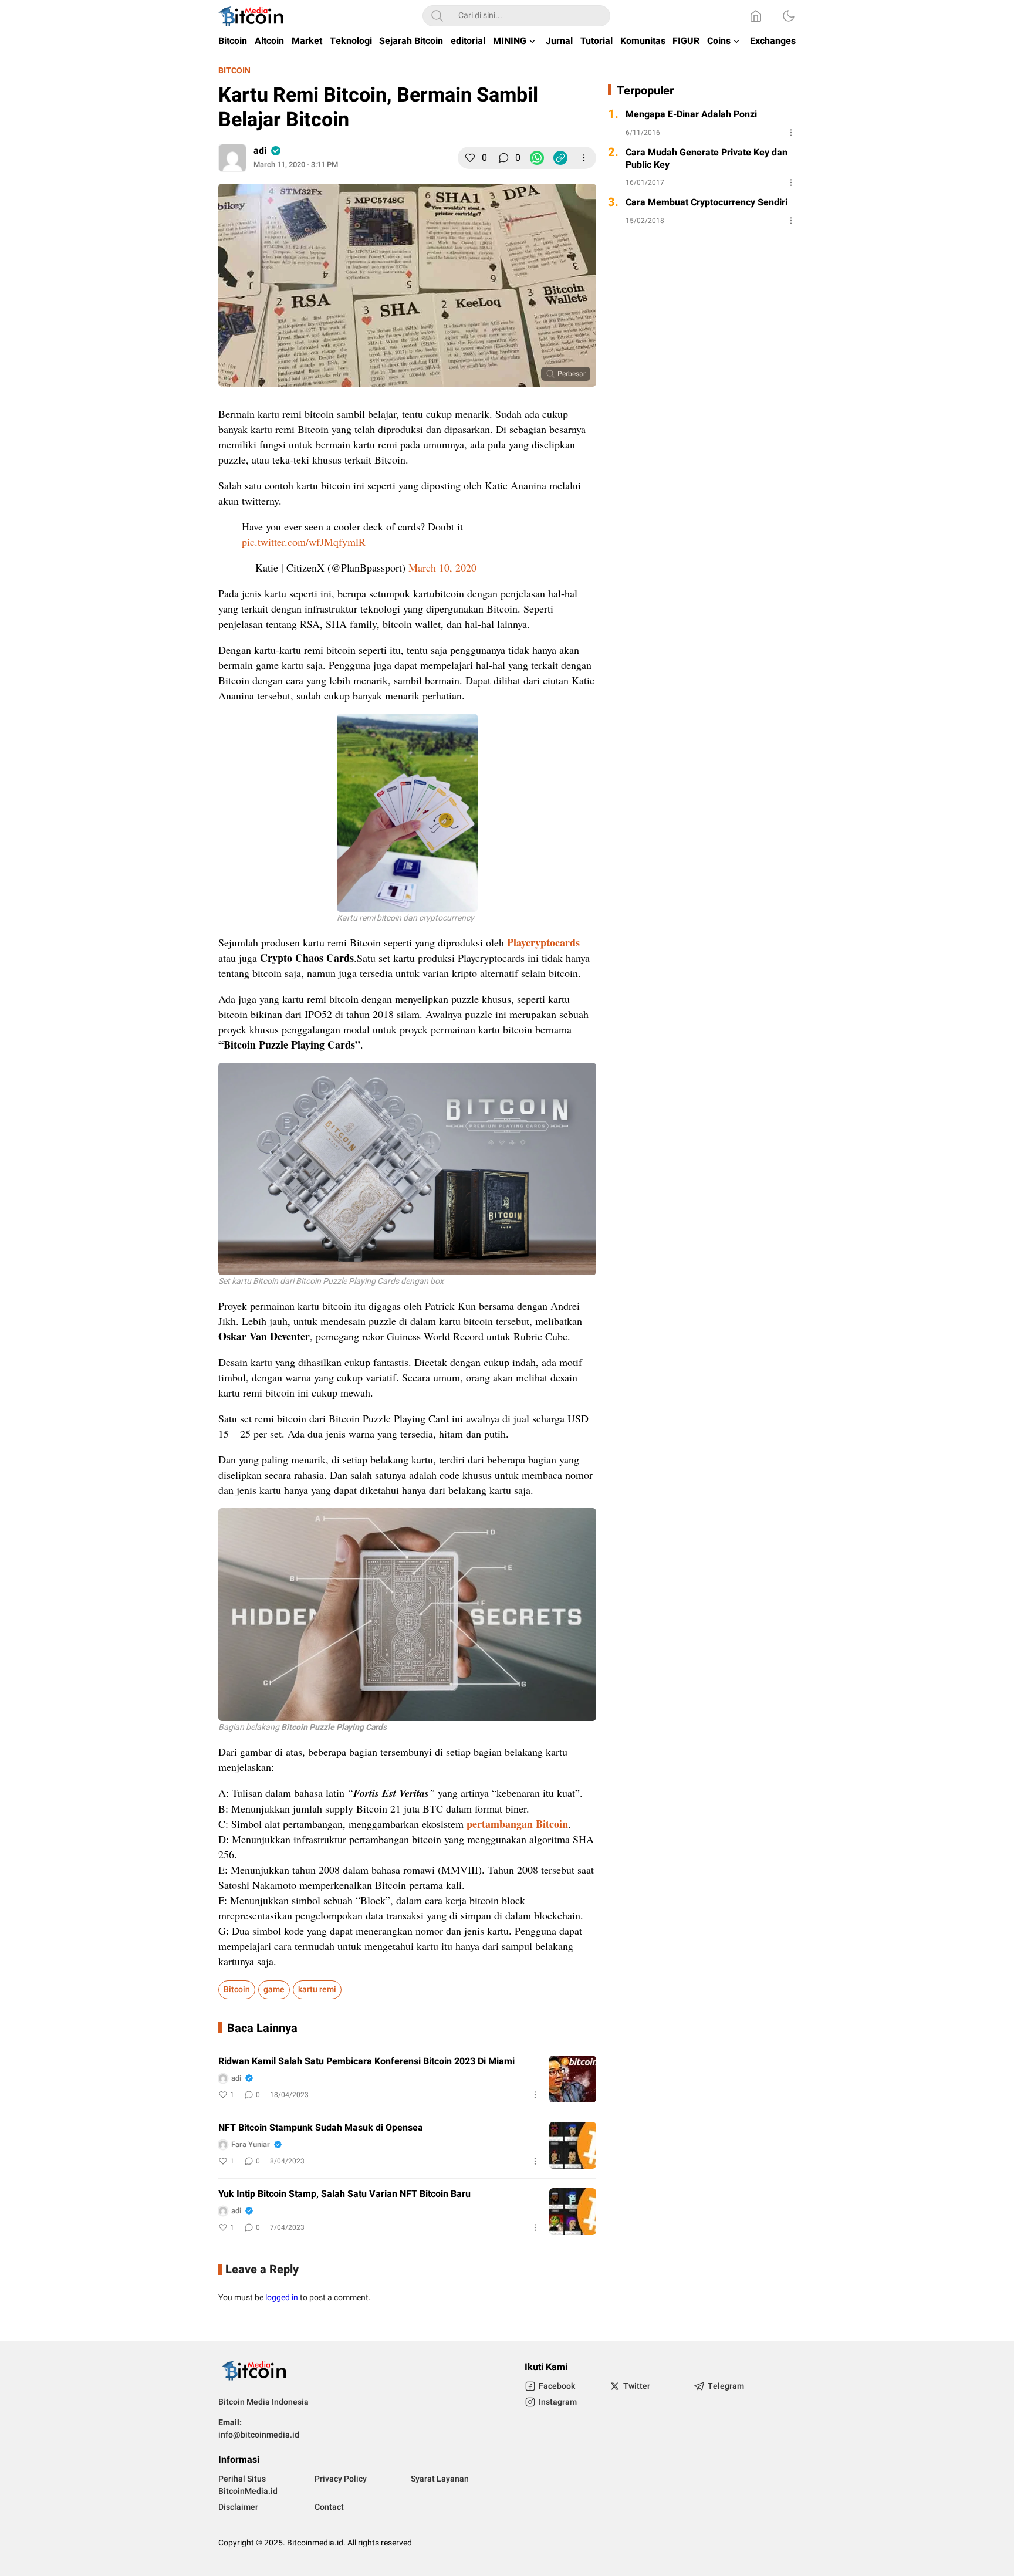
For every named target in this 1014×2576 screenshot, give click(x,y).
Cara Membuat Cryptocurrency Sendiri (707, 203)
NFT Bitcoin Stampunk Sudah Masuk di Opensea (321, 2128)
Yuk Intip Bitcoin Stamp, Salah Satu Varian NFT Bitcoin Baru (344, 2194)
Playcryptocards (543, 942)
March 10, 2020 (442, 567)
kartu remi (317, 1990)
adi (260, 151)
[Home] (756, 16)
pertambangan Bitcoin (517, 1824)
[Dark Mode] (789, 16)
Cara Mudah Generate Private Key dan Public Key (707, 159)
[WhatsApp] (537, 158)
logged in (282, 2298)
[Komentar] (503, 158)
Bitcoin (234, 71)
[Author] (232, 158)
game (274, 1990)
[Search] (437, 16)
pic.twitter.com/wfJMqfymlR (304, 542)
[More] (584, 158)
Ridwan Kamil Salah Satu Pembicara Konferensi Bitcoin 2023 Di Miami (366, 2062)
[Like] (470, 158)
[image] (573, 2079)
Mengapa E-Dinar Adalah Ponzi (691, 115)
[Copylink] (560, 158)
